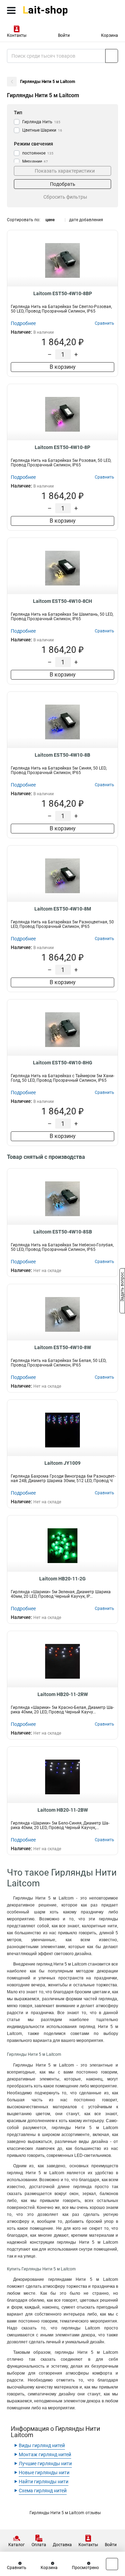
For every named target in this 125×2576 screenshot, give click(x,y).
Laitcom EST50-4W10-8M (63, 909)
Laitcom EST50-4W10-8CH (62, 601)
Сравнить (17, 2568)
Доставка (62, 2545)
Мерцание (35, 161)
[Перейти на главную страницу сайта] (52, 10)
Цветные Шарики (42, 130)
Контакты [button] (17, 35)
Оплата (39, 2545)
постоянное (38, 153)
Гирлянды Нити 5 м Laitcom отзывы (65, 2513)
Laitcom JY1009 (62, 1463)
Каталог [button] (16, 2545)
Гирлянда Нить (41, 122)
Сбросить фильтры (65, 197)
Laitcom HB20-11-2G (62, 1579)
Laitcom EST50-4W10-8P (62, 447)
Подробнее (23, 323)
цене (50, 220)
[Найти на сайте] (112, 56)
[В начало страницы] (112, 2564)
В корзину (63, 367)
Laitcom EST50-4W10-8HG (63, 1063)
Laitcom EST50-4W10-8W (63, 1347)
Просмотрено (85, 2568)
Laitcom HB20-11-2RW (63, 1694)
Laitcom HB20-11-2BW (63, 1810)
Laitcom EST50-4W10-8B (62, 755)
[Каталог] (11, 10)
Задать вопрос (122, 1288)
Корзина (110, 35)
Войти (64, 35)
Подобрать (63, 184)
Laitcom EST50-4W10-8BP (63, 293)
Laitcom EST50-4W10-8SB (63, 1232)
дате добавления (86, 220)
